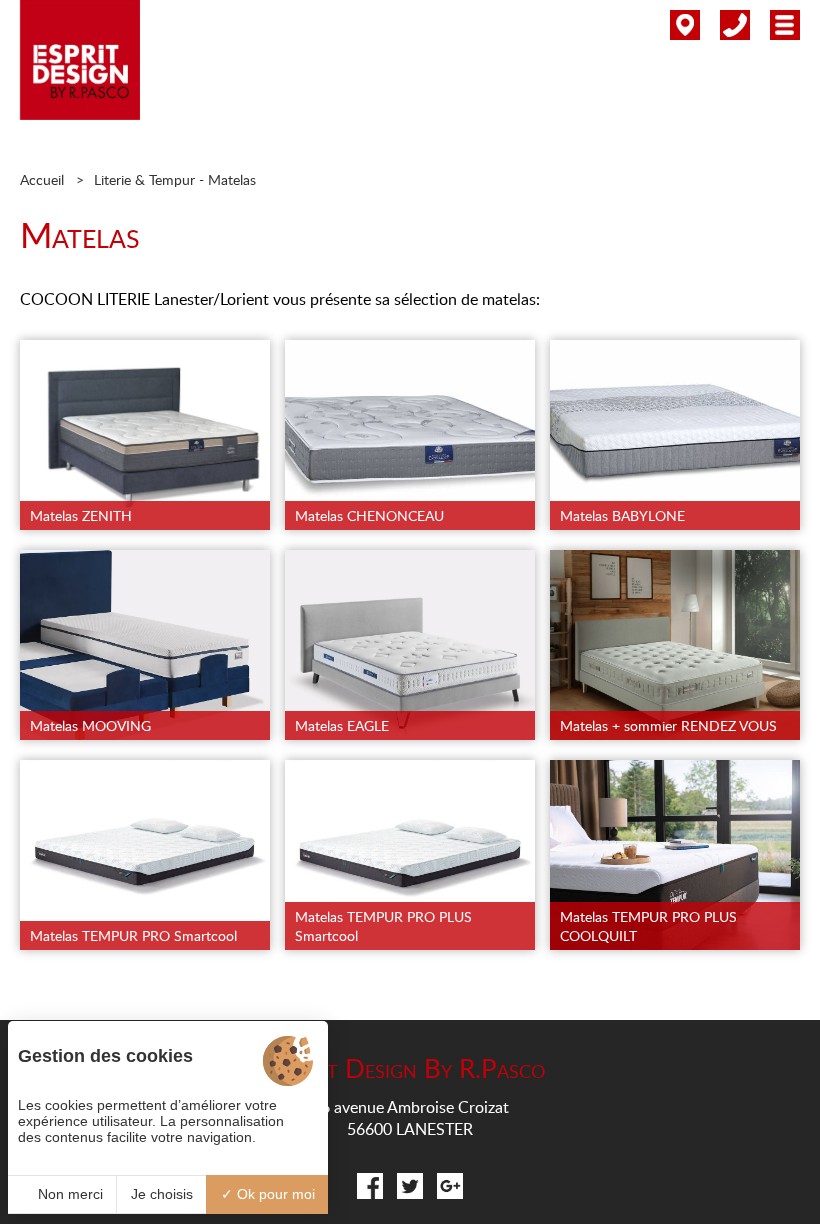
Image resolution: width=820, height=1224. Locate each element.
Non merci (68, 1194)
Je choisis (162, 1194)
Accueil (42, 179)
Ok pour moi (274, 1194)
